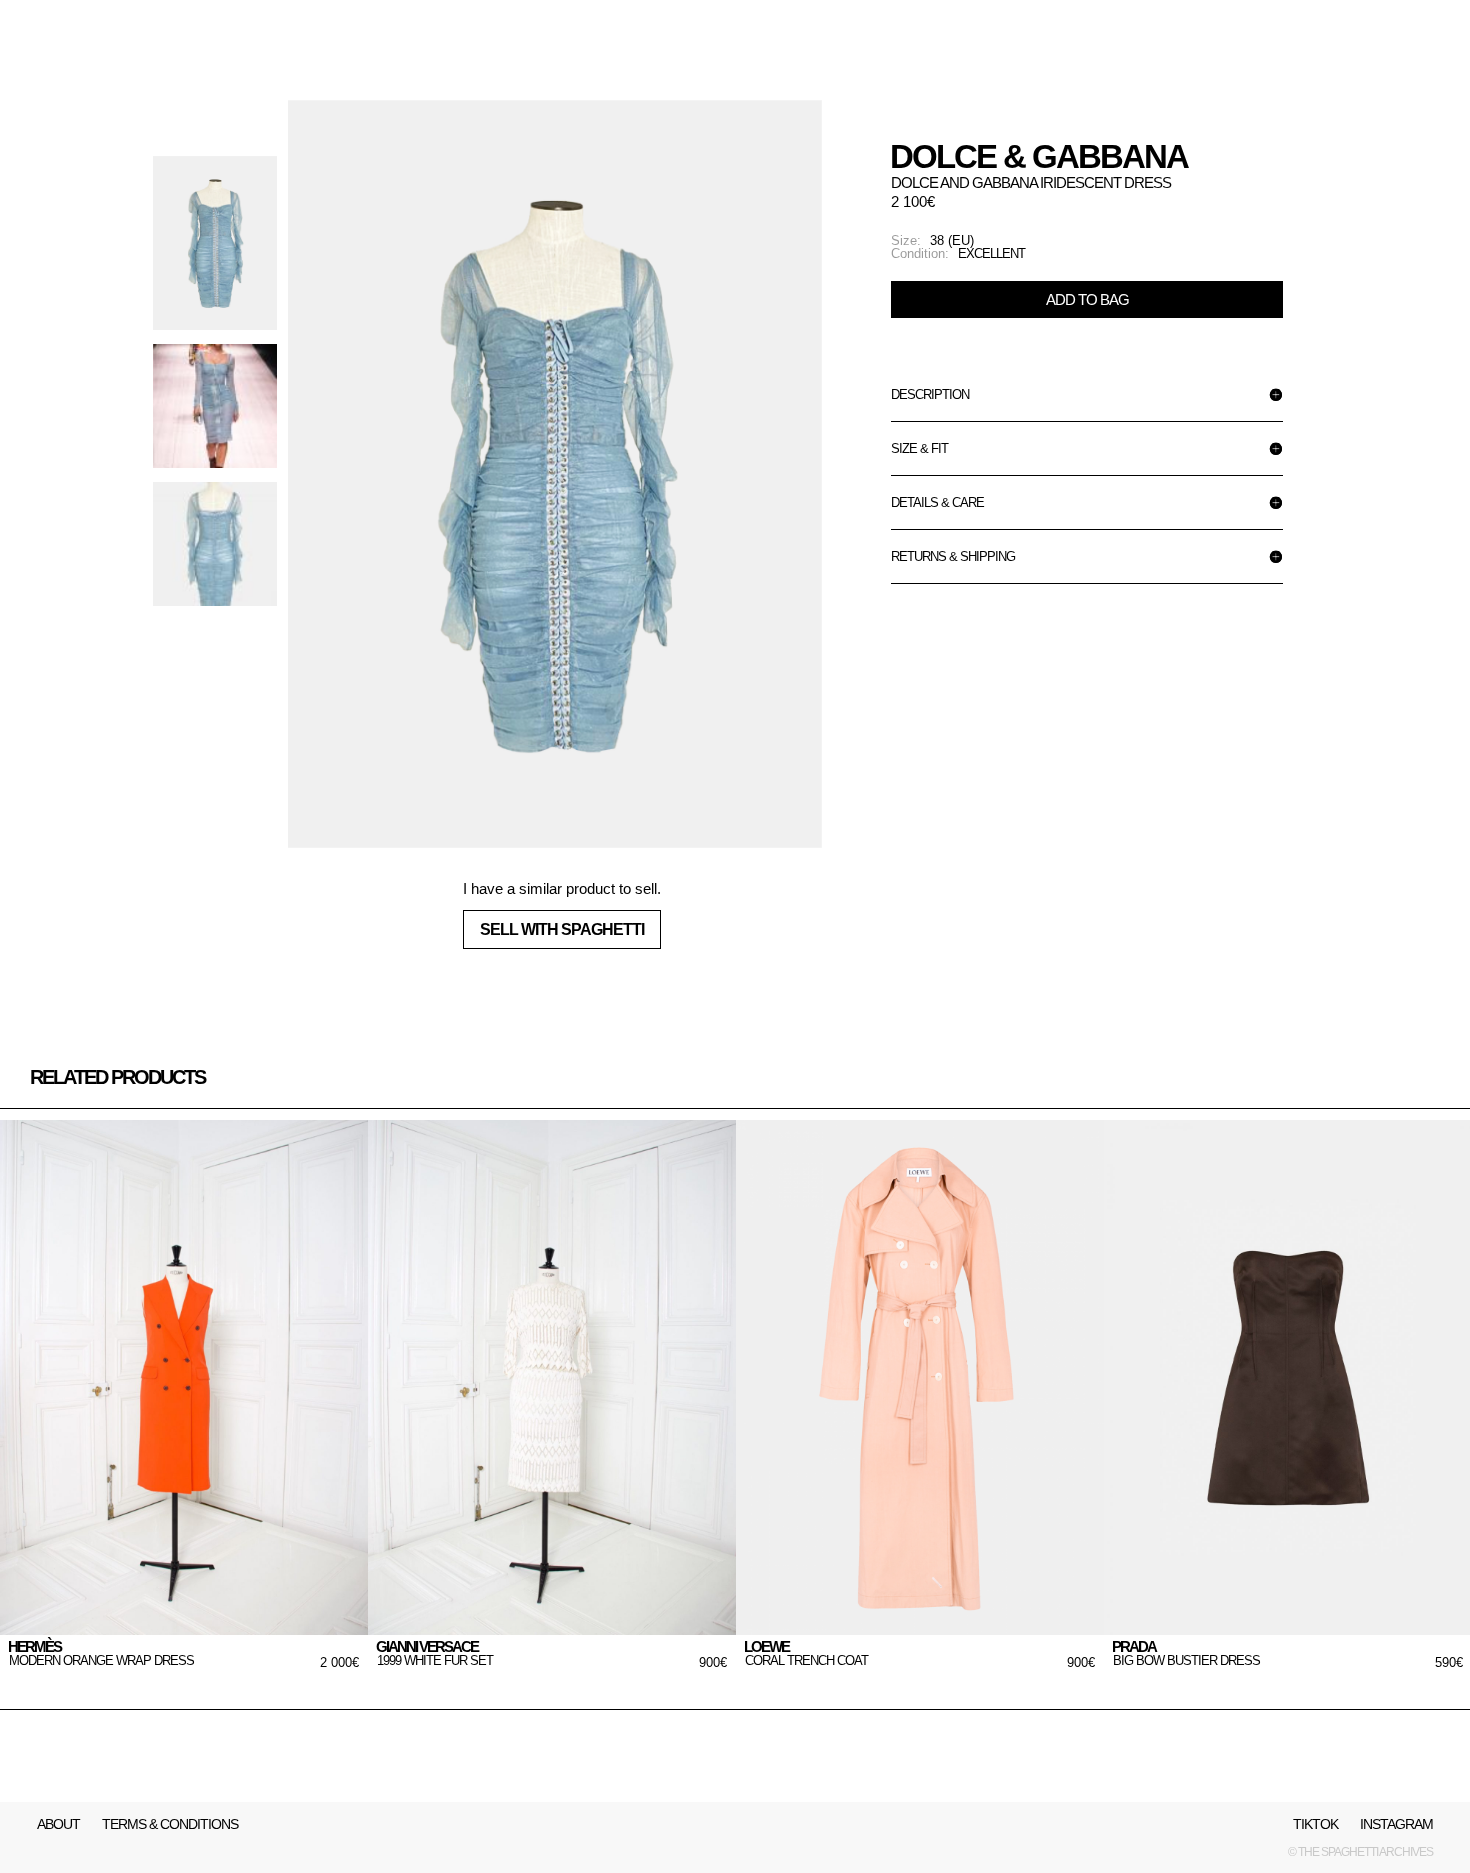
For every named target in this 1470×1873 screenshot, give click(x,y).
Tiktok (1315, 1824)
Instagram (1396, 1824)
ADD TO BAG (1087, 299)
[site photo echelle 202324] (555, 474)
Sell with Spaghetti (562, 929)
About (58, 1824)
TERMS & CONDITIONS (170, 1824)
